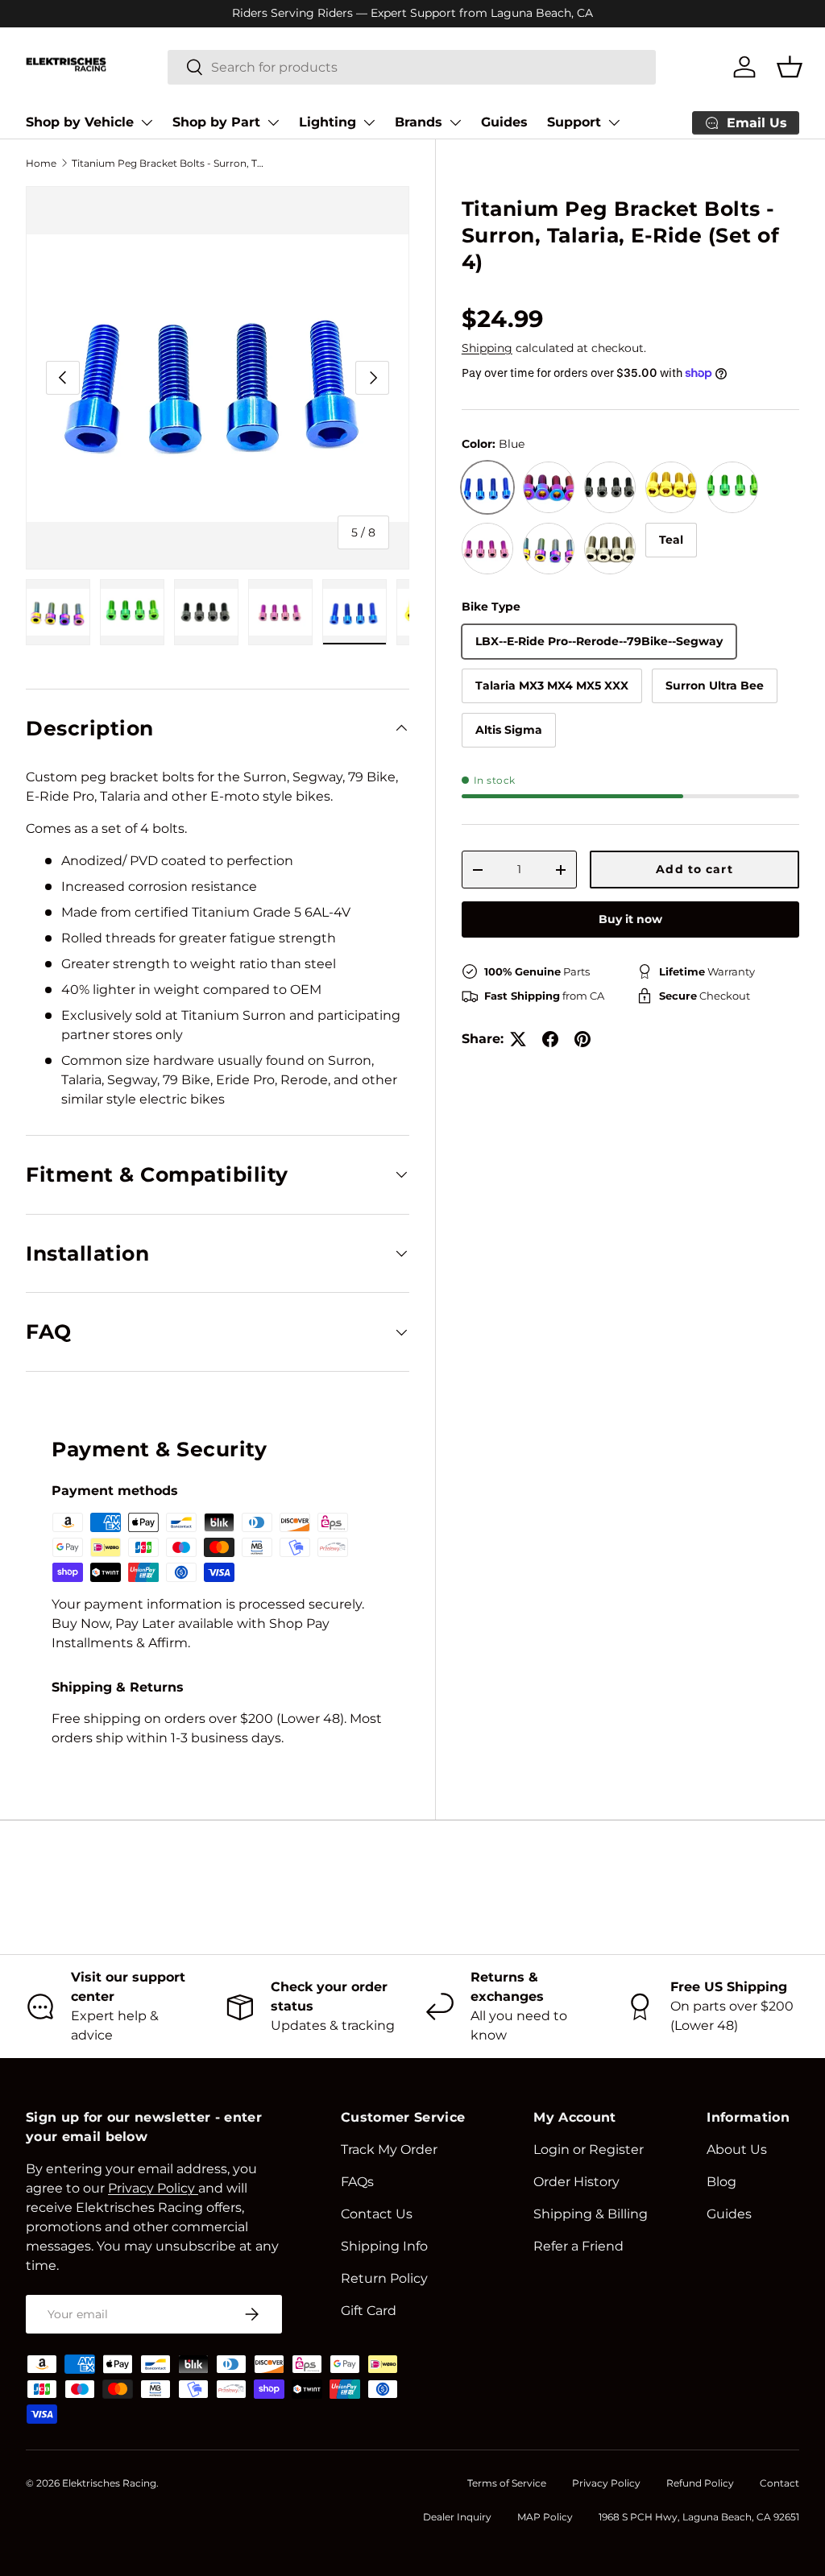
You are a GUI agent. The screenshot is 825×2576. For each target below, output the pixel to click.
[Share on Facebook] (550, 1039)
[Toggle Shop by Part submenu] (273, 122)
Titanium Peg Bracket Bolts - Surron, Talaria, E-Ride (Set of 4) (168, 163)
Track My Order (389, 2149)
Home (41, 163)
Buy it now (630, 919)
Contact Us (377, 2214)
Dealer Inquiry (457, 2517)
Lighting (328, 122)
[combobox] (412, 67)
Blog (721, 2182)
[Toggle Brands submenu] (455, 122)
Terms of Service (507, 2483)
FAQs (357, 2182)
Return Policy (384, 2278)
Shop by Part (216, 122)
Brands (419, 122)
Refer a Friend (578, 2246)
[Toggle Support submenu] (614, 122)
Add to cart (694, 869)
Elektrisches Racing (109, 2483)
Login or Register (589, 2149)
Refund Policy (700, 2483)
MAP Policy (545, 2517)
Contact (779, 2483)
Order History (576, 2182)
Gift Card (369, 2311)
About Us (737, 2149)
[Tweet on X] (518, 1039)
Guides (504, 122)
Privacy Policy (606, 2483)
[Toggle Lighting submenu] (369, 122)
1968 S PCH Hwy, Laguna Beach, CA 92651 (699, 2517)
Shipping (487, 348)
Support (574, 122)
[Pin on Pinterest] (582, 1039)
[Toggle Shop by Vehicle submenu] (147, 122)
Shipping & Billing (591, 2214)
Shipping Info (384, 2246)
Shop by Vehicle (80, 122)
